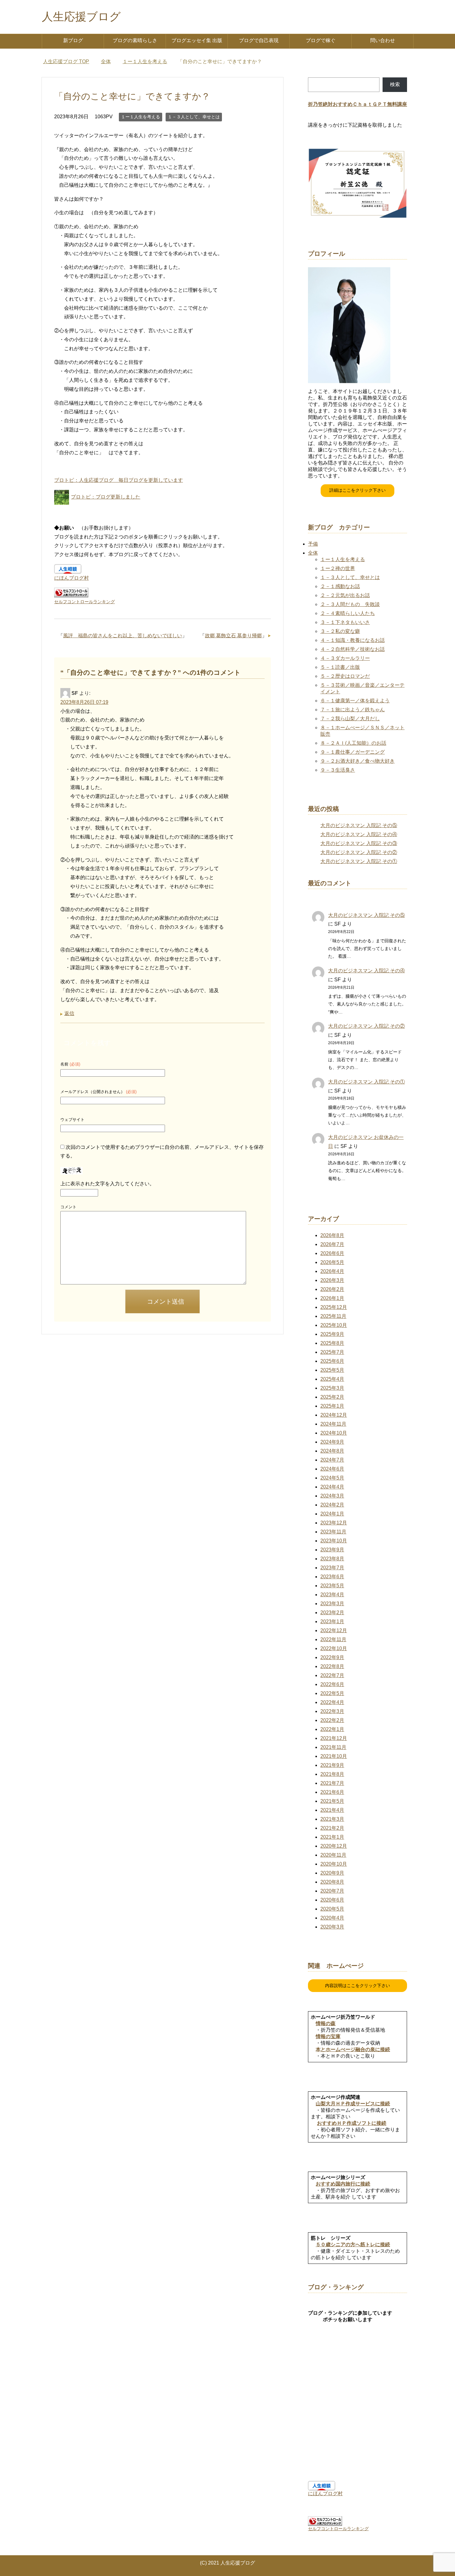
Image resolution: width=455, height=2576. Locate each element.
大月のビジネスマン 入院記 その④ (359, 834)
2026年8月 (332, 1235)
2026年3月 (332, 1280)
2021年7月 (332, 1783)
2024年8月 (332, 1451)
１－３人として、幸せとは (194, 117)
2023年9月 (332, 1550)
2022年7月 (332, 1675)
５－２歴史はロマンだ (345, 676)
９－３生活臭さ (338, 770)
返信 (69, 1013)
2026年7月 (332, 1244)
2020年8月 (332, 1882)
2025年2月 (332, 1397)
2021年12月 (334, 1738)
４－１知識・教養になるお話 (353, 640)
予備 (313, 544)
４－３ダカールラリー (345, 658)
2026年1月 (332, 1298)
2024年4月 (332, 1487)
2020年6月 (332, 1900)
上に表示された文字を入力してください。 (107, 1184)
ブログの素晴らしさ (135, 40)
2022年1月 (332, 1729)
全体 (313, 553)
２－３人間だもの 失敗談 (350, 604)
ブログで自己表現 (259, 40)
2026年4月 (332, 1271)
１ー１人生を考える (141, 117)
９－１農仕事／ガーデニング (353, 752)
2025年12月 (334, 1307)
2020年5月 (332, 1909)
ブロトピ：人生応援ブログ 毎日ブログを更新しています (119, 480)
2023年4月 (332, 1595)
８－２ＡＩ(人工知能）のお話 (353, 743)
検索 (395, 84)
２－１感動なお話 (340, 586)
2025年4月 (332, 1379)
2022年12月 (334, 1630)
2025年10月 (334, 1325)
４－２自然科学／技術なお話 (353, 649)
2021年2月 (332, 1828)
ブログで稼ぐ (321, 40)
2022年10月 (334, 1648)
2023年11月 (333, 1532)
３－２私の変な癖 (340, 631)
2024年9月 (332, 1442)
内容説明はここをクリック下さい (357, 1985)
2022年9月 (332, 1657)
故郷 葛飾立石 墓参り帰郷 (233, 636)
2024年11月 (333, 1424)
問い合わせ (383, 40)
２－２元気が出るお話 (345, 595)
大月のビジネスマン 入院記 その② (359, 852)
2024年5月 (332, 1478)
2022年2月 (332, 1720)
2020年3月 (332, 1927)
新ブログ (73, 40)
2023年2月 (332, 1613)
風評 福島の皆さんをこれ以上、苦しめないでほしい (123, 636)
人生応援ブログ (81, 17)
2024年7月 (332, 1460)
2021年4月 (332, 1810)
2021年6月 (332, 1792)
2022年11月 (333, 1639)
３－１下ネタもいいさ (345, 622)
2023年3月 (332, 1604)
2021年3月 (332, 1819)
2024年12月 (334, 1415)
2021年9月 (332, 1765)
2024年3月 (332, 1496)
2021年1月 (332, 1837)
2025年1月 (332, 1406)
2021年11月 (333, 1747)
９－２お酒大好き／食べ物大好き (357, 761)
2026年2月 (332, 1289)
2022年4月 (332, 1702)
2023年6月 (332, 1577)
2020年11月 (333, 1855)
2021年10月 (334, 1756)
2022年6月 (332, 1684)
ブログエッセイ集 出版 (197, 40)
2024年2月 (332, 1505)
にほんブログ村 (71, 578)
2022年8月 (332, 1666)
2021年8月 (332, 1774)
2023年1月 (332, 1621)
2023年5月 (332, 1586)
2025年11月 (333, 1316)
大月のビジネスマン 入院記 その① (359, 861)
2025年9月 (332, 1334)
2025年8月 (332, 1343)
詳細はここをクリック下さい (357, 490)
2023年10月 (334, 1541)
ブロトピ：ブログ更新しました (106, 497)
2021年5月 (332, 1801)
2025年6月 (332, 1361)
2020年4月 (332, 1918)
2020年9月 (332, 1873)
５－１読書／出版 (340, 667)
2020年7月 (332, 1891)
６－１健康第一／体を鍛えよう (355, 701)
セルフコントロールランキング (84, 602)
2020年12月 (334, 1846)
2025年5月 (332, 1370)
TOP (70, 61)
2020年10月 (334, 1864)
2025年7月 (332, 1352)
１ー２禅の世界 (338, 568)
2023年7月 (332, 1568)
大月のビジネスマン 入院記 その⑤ (359, 825)
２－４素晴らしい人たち (348, 613)
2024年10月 (334, 1433)
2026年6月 (332, 1253)
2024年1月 (332, 1514)
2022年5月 (332, 1693)
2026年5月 (332, 1262)
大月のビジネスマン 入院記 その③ (359, 843)
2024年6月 (332, 1469)
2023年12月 (334, 1523)
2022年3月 (332, 1711)
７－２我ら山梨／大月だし (350, 719)
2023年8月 (332, 1559)
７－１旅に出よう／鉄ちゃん (353, 710)
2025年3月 (332, 1388)
